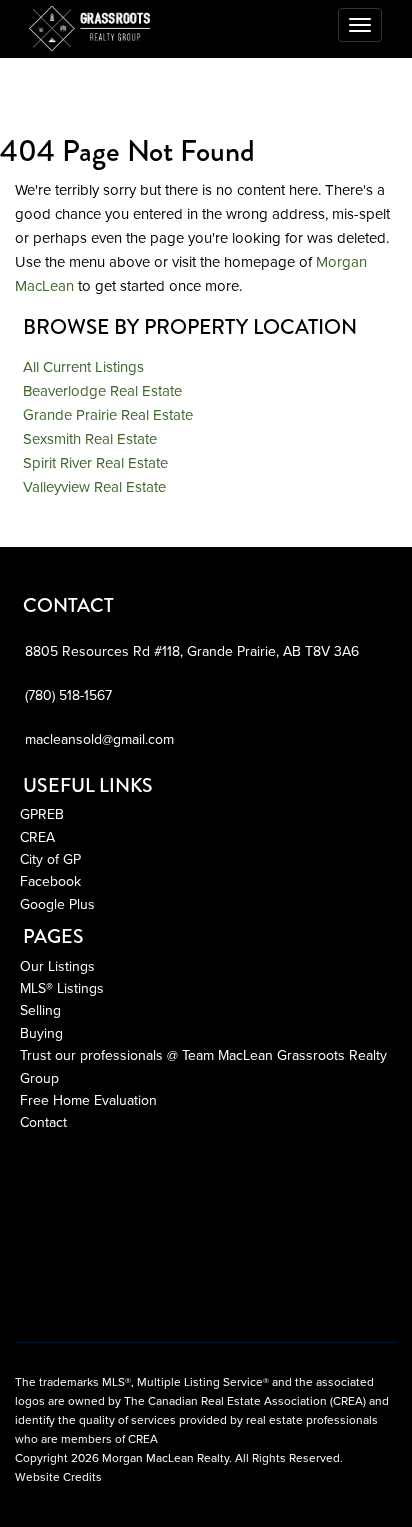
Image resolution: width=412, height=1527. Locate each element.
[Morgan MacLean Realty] (90, 25)
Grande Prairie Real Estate (108, 415)
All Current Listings (83, 367)
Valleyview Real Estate (94, 487)
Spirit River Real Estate (95, 463)
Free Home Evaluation (88, 1100)
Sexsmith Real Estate (90, 439)
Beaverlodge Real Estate (102, 391)
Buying (41, 1033)
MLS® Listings (62, 988)
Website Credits (58, 1477)
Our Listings (57, 966)
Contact (43, 1122)
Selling (40, 1010)
